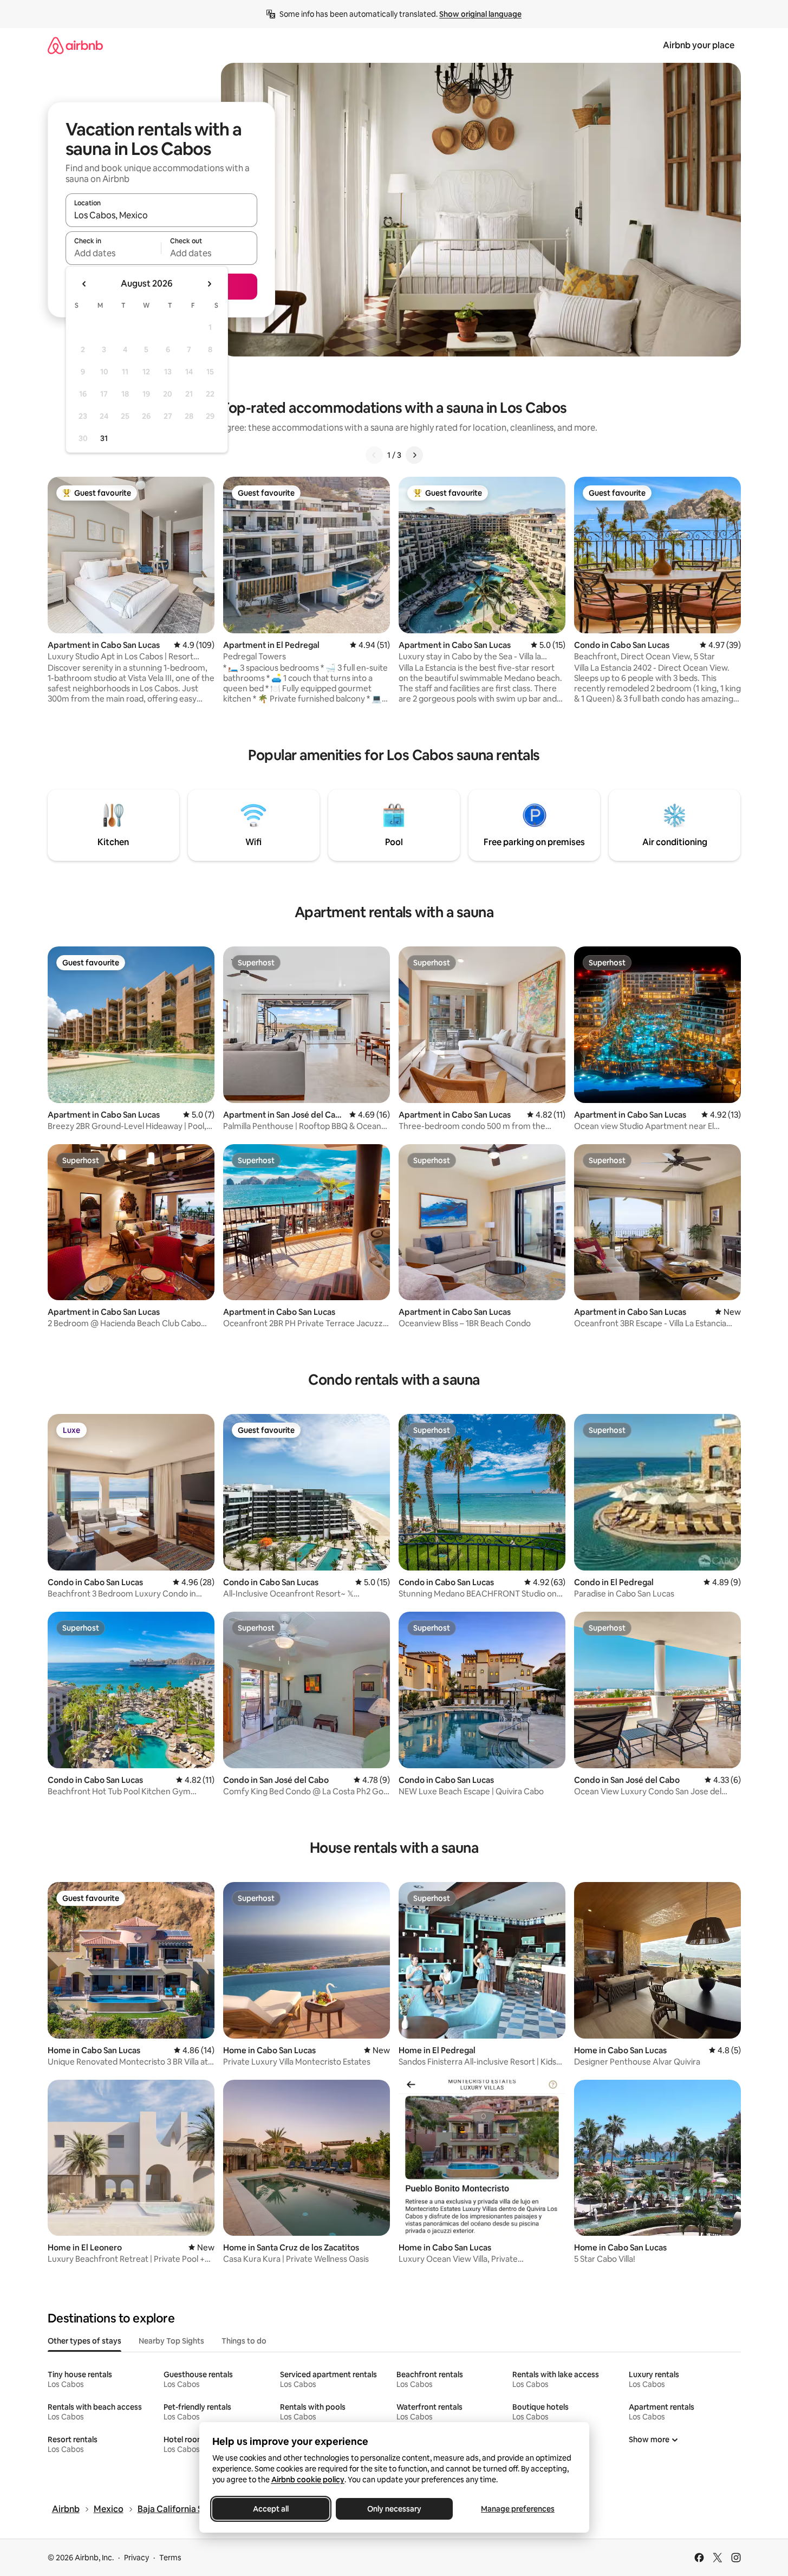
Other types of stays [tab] (84, 2341)
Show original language (480, 14)
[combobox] (161, 215)
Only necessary (394, 2509)
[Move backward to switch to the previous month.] (84, 284)
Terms (170, 2558)
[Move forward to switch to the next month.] (209, 284)
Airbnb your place (699, 45)
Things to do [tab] (244, 2341)
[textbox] (113, 253)
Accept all (271, 2509)
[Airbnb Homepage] (75, 45)
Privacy (136, 2558)
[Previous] (374, 455)
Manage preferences (518, 2509)
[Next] (414, 455)
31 (104, 438)
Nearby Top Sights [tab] (171, 2341)
